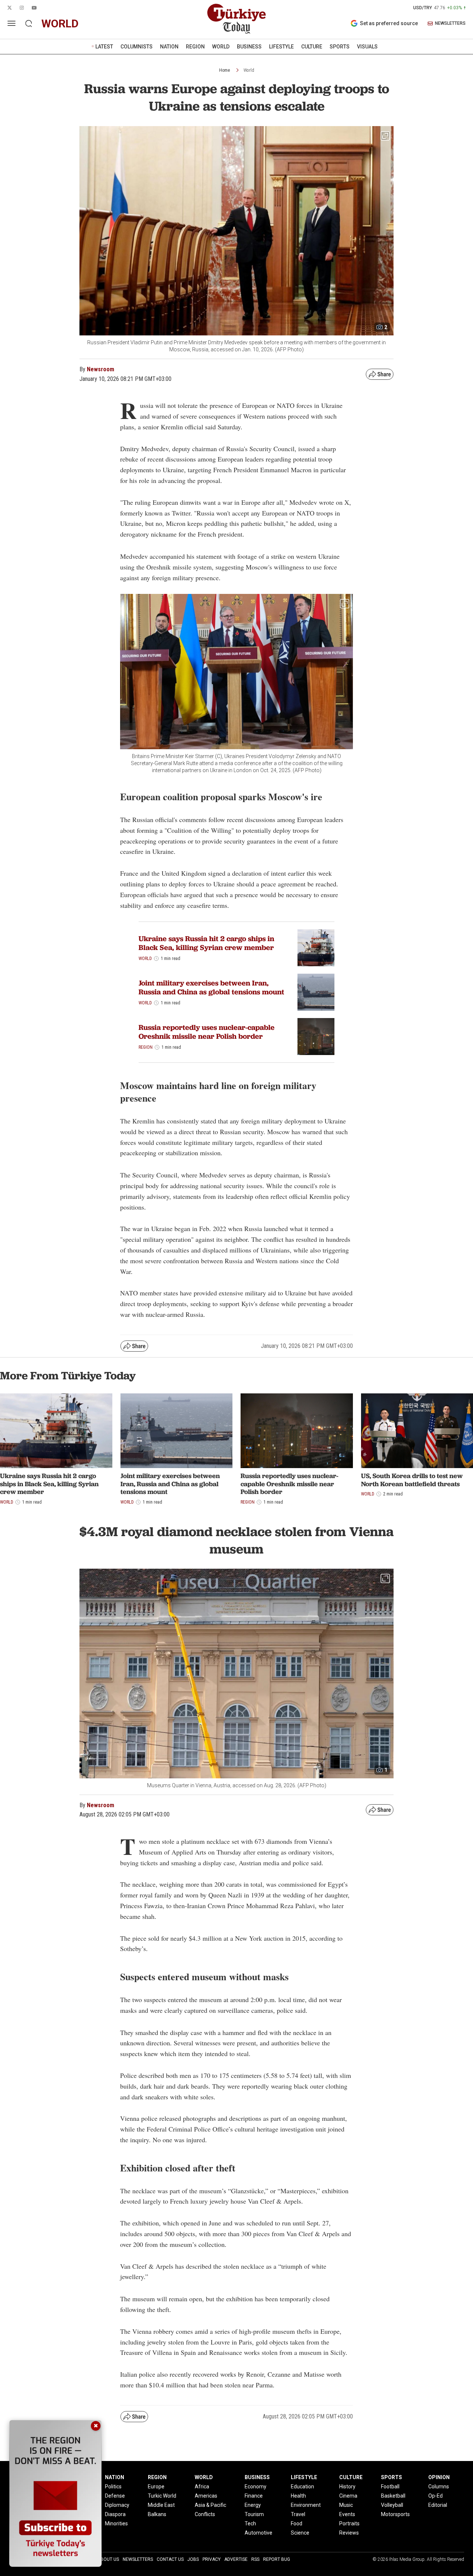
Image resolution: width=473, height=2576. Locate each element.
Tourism (254, 2514)
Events (347, 2514)
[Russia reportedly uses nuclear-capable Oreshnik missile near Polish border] (316, 1037)
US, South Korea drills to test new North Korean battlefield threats (412, 1480)
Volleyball (392, 2505)
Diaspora (115, 2514)
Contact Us (170, 2559)
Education (302, 2487)
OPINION (439, 2477)
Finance (254, 2496)
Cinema (348, 2496)
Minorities (116, 2523)
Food (297, 2523)
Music (346, 2505)
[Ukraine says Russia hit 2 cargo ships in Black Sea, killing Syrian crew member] (316, 948)
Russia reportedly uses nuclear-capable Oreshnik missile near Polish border (207, 1032)
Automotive (258, 2533)
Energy (253, 2505)
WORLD (221, 47)
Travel (298, 2514)
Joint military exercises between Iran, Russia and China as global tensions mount (211, 987)
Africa (202, 2487)
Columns (439, 2487)
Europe (156, 2487)
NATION (169, 47)
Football (390, 2487)
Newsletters (138, 2559)
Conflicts (205, 2514)
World (249, 70)
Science (300, 2533)
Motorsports (395, 2514)
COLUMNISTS (137, 47)
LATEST (104, 47)
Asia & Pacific (210, 2505)
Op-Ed (435, 2496)
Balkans (157, 2514)
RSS (255, 2559)
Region (146, 1047)
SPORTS (340, 47)
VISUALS (367, 47)
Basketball (393, 2496)
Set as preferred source (389, 23)
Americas (206, 2496)
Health (298, 2496)
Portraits (349, 2523)
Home (224, 70)
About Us (108, 2559)
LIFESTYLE (281, 47)
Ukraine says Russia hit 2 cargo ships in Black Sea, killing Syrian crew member (206, 943)
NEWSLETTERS (450, 23)
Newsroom (101, 369)
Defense (115, 2496)
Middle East (161, 2505)
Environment (306, 2505)
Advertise (236, 2559)
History (347, 2487)
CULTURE (312, 47)
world (60, 23)
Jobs (193, 2559)
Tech (250, 2523)
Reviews (349, 2533)
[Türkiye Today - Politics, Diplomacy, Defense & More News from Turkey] (236, 19)
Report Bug (277, 2559)
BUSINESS (249, 47)
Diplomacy (117, 2505)
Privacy (212, 2559)
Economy (256, 2487)
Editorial (438, 2505)
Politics (113, 2487)
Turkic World (162, 2496)
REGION (195, 47)
